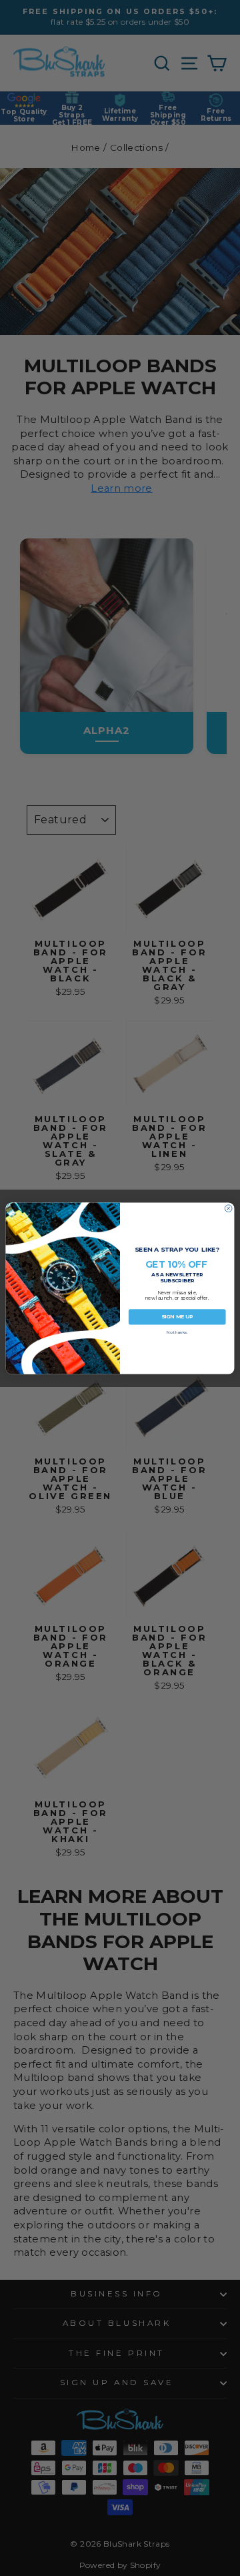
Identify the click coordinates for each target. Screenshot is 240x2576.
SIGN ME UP (177, 1317)
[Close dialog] (228, 1208)
